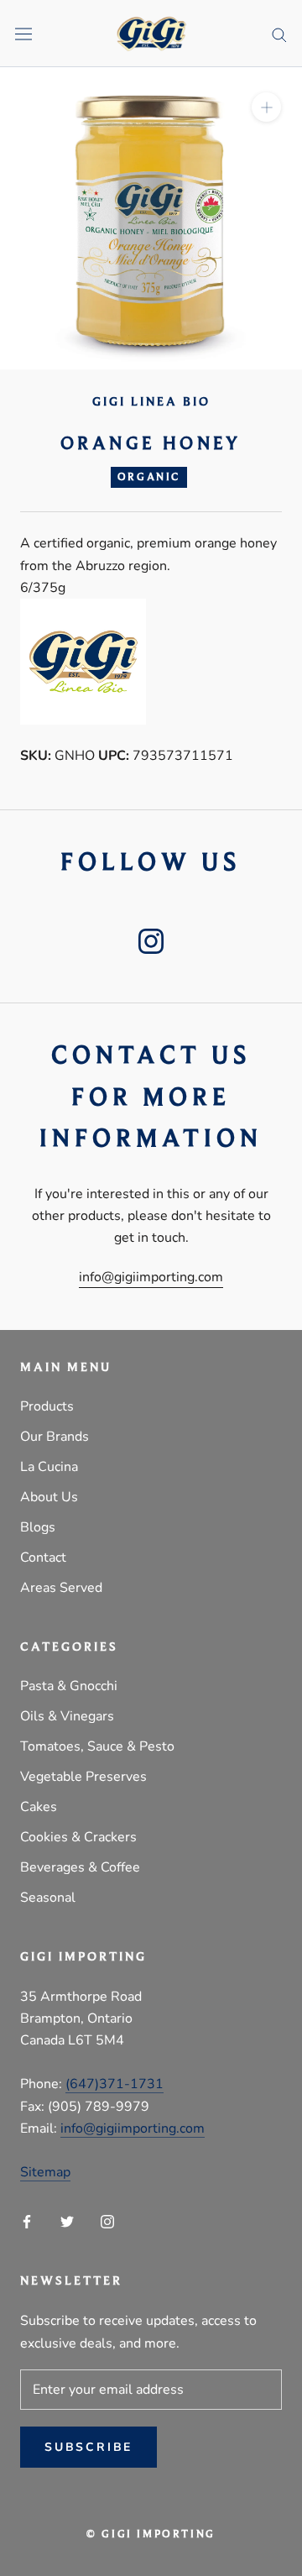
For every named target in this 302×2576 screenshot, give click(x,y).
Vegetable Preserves (83, 1777)
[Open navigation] (23, 34)
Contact (43, 1558)
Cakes (39, 1807)
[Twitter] (67, 2221)
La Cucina (49, 1467)
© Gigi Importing (151, 2534)
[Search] (279, 34)
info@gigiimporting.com (151, 1277)
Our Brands (55, 1437)
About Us (49, 1497)
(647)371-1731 (115, 2084)
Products (47, 1406)
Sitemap (45, 2172)
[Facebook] (27, 2221)
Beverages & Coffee (80, 1867)
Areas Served (61, 1588)
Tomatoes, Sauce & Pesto (97, 1746)
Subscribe (89, 2447)
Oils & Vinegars (67, 1716)
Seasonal (48, 1898)
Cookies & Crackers (78, 1837)
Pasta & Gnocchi (69, 1686)
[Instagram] (107, 2221)
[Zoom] (266, 107)
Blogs (38, 1527)
